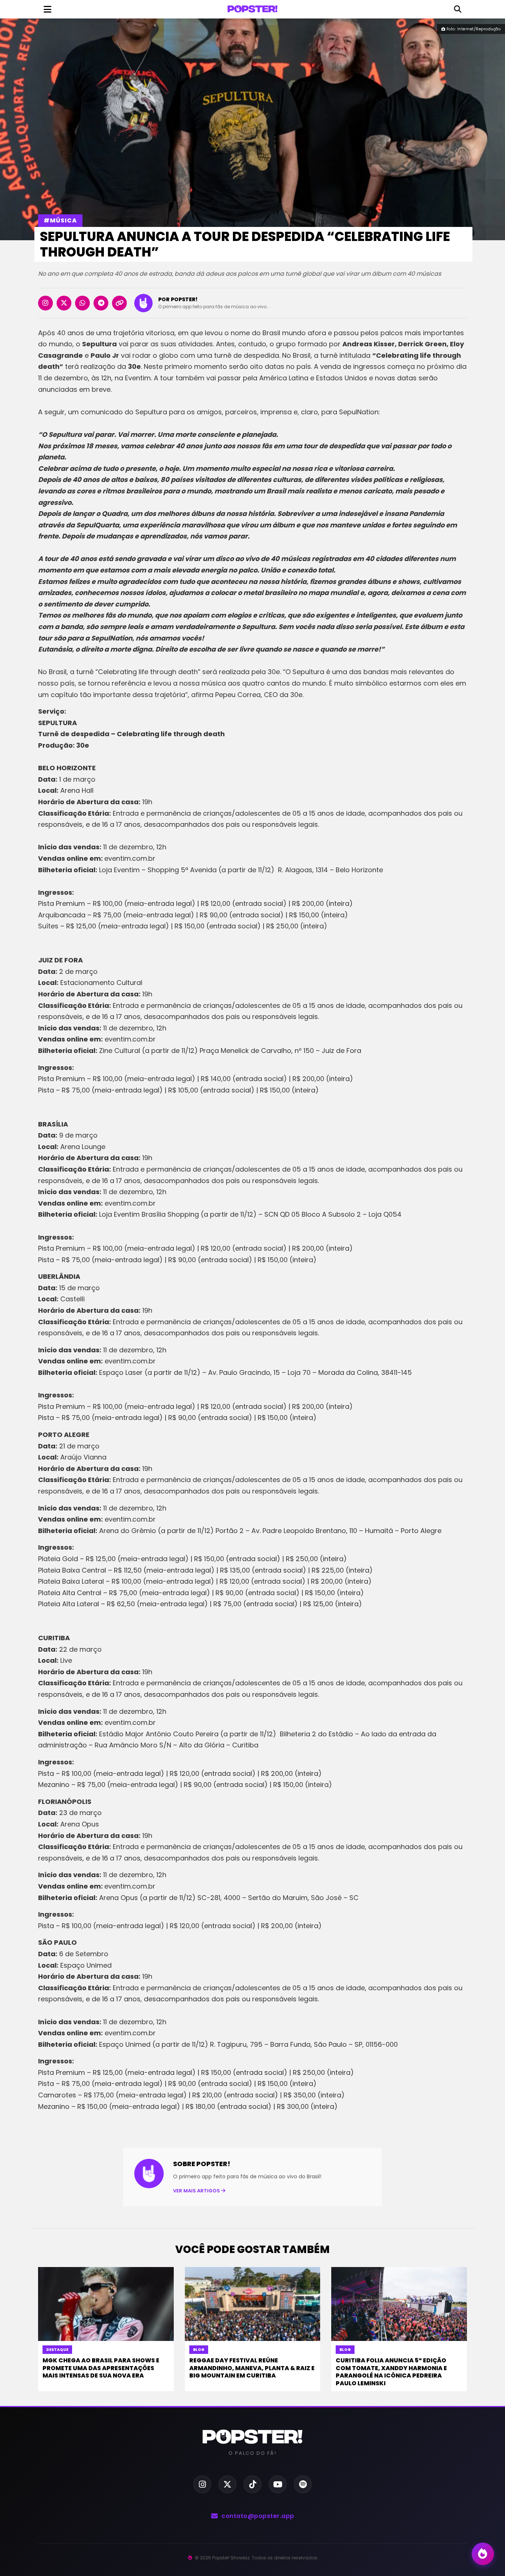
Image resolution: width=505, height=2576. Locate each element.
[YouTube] (278, 2484)
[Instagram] (202, 2484)
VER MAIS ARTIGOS (197, 2191)
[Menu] (47, 9)
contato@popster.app (258, 2516)
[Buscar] (458, 9)
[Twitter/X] (227, 2484)
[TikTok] (253, 2484)
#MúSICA (60, 220)
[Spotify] (303, 2484)
